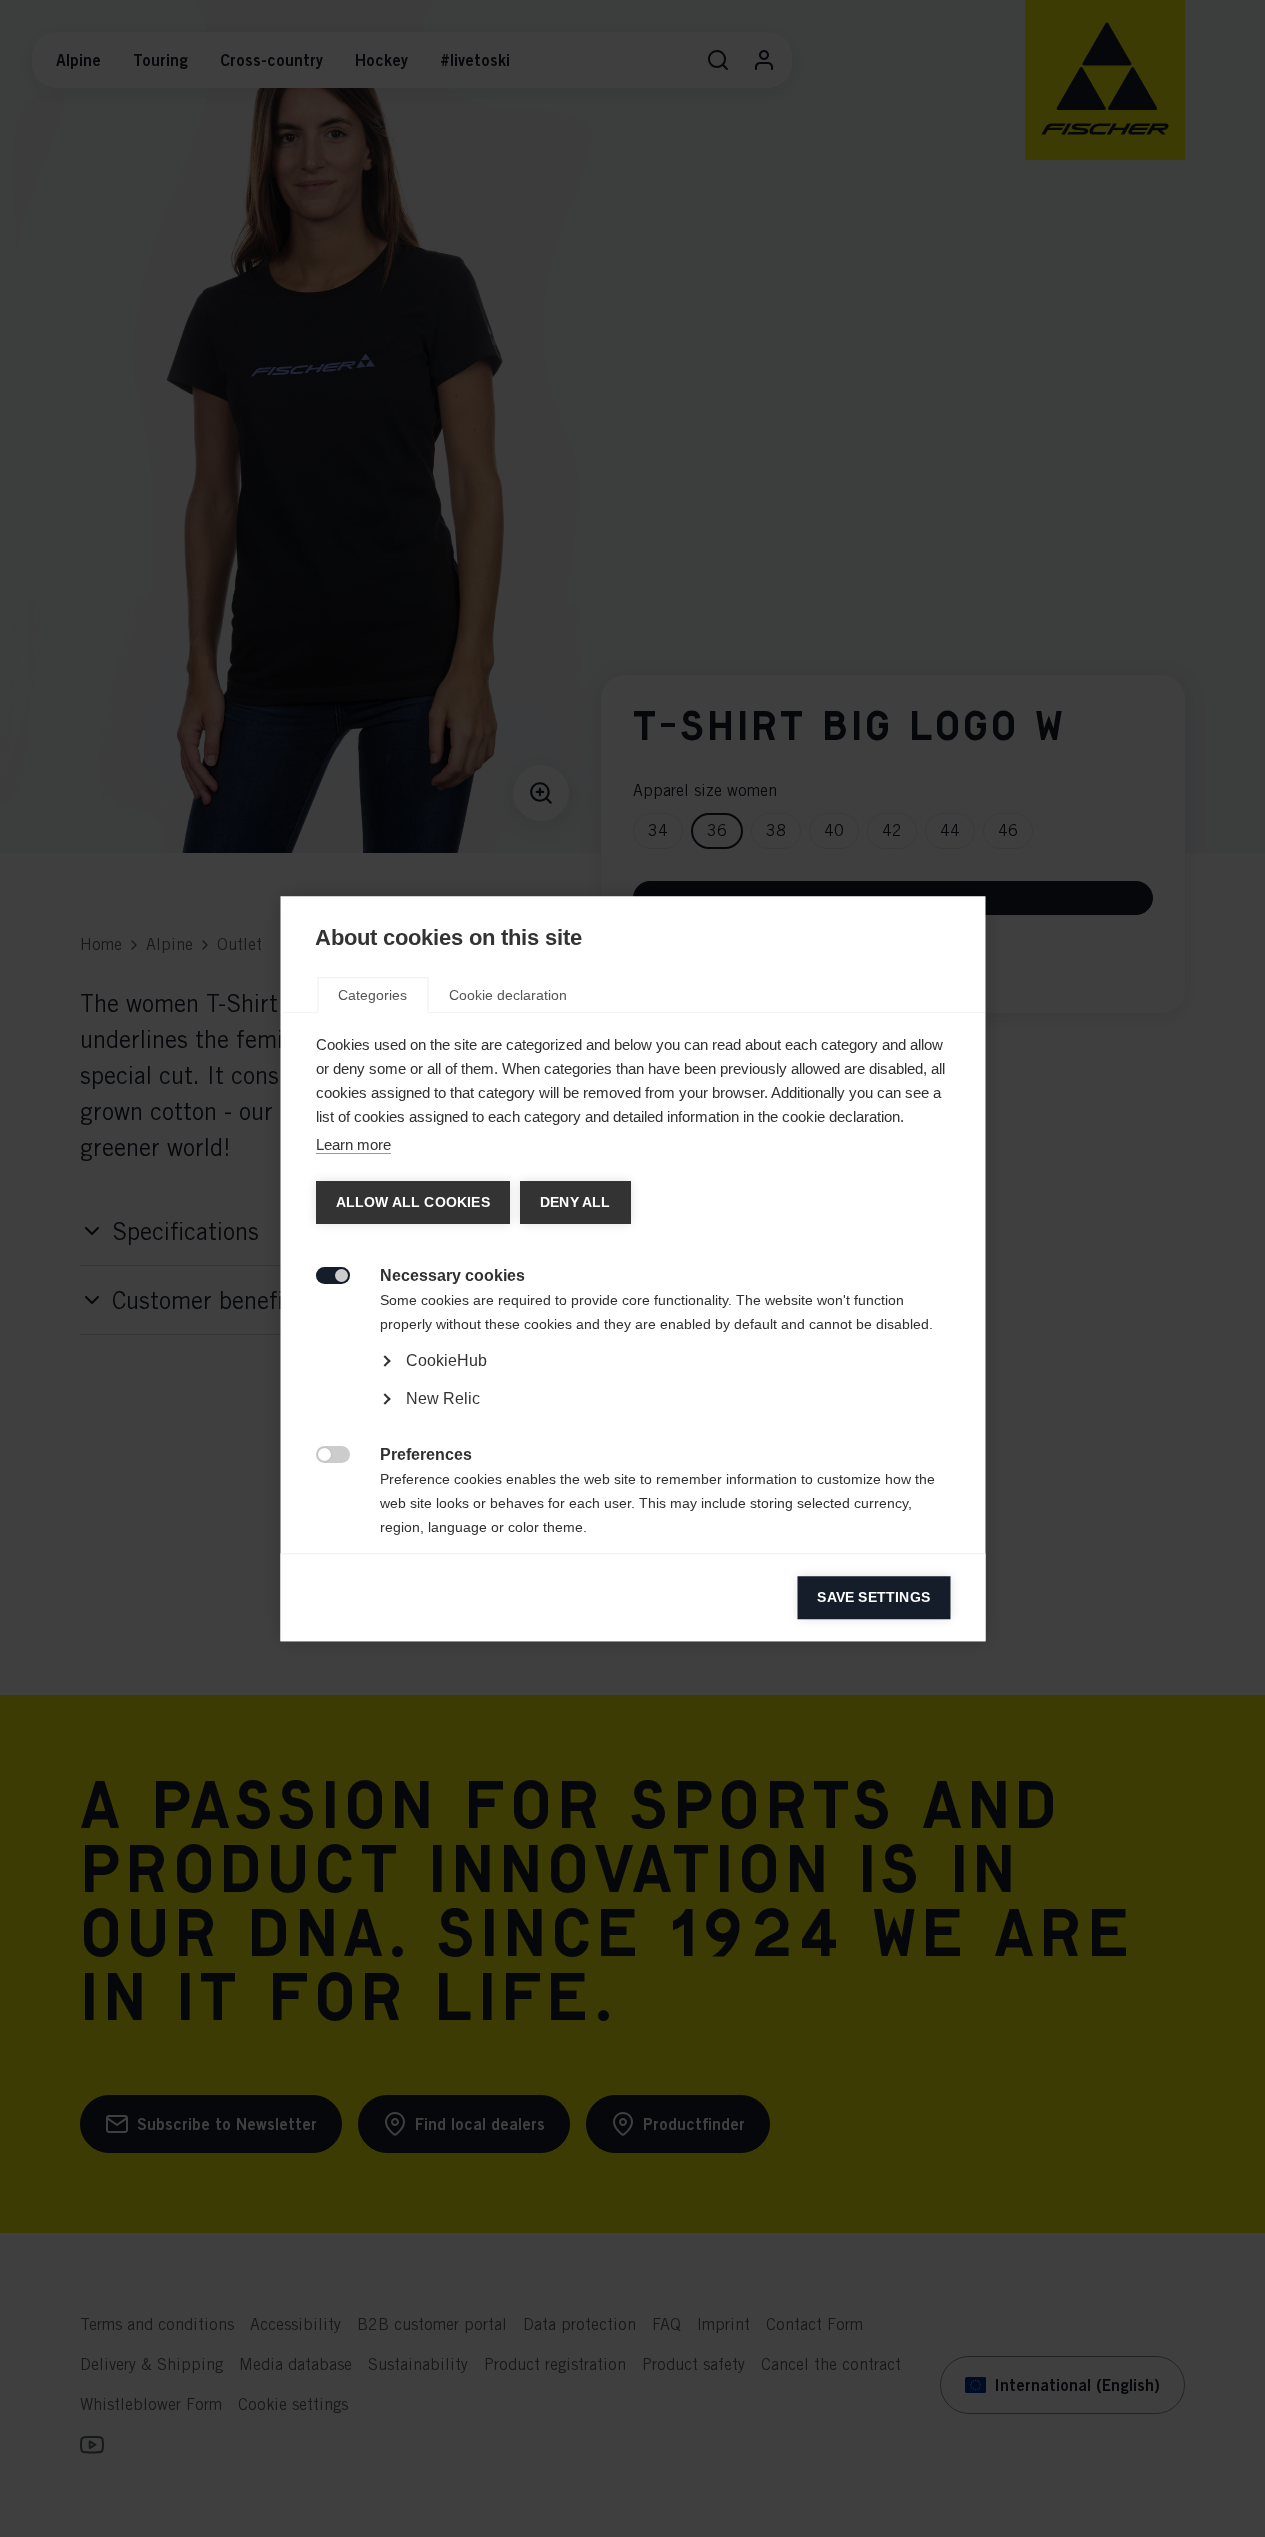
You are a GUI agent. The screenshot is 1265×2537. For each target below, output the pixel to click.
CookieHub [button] (445, 1360)
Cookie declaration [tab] (508, 995)
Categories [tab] (372, 995)
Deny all (574, 1202)
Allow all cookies (412, 1202)
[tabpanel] (632, 1417)
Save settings (873, 1597)
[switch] (321, 1273)
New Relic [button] (442, 1398)
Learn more (352, 1144)
